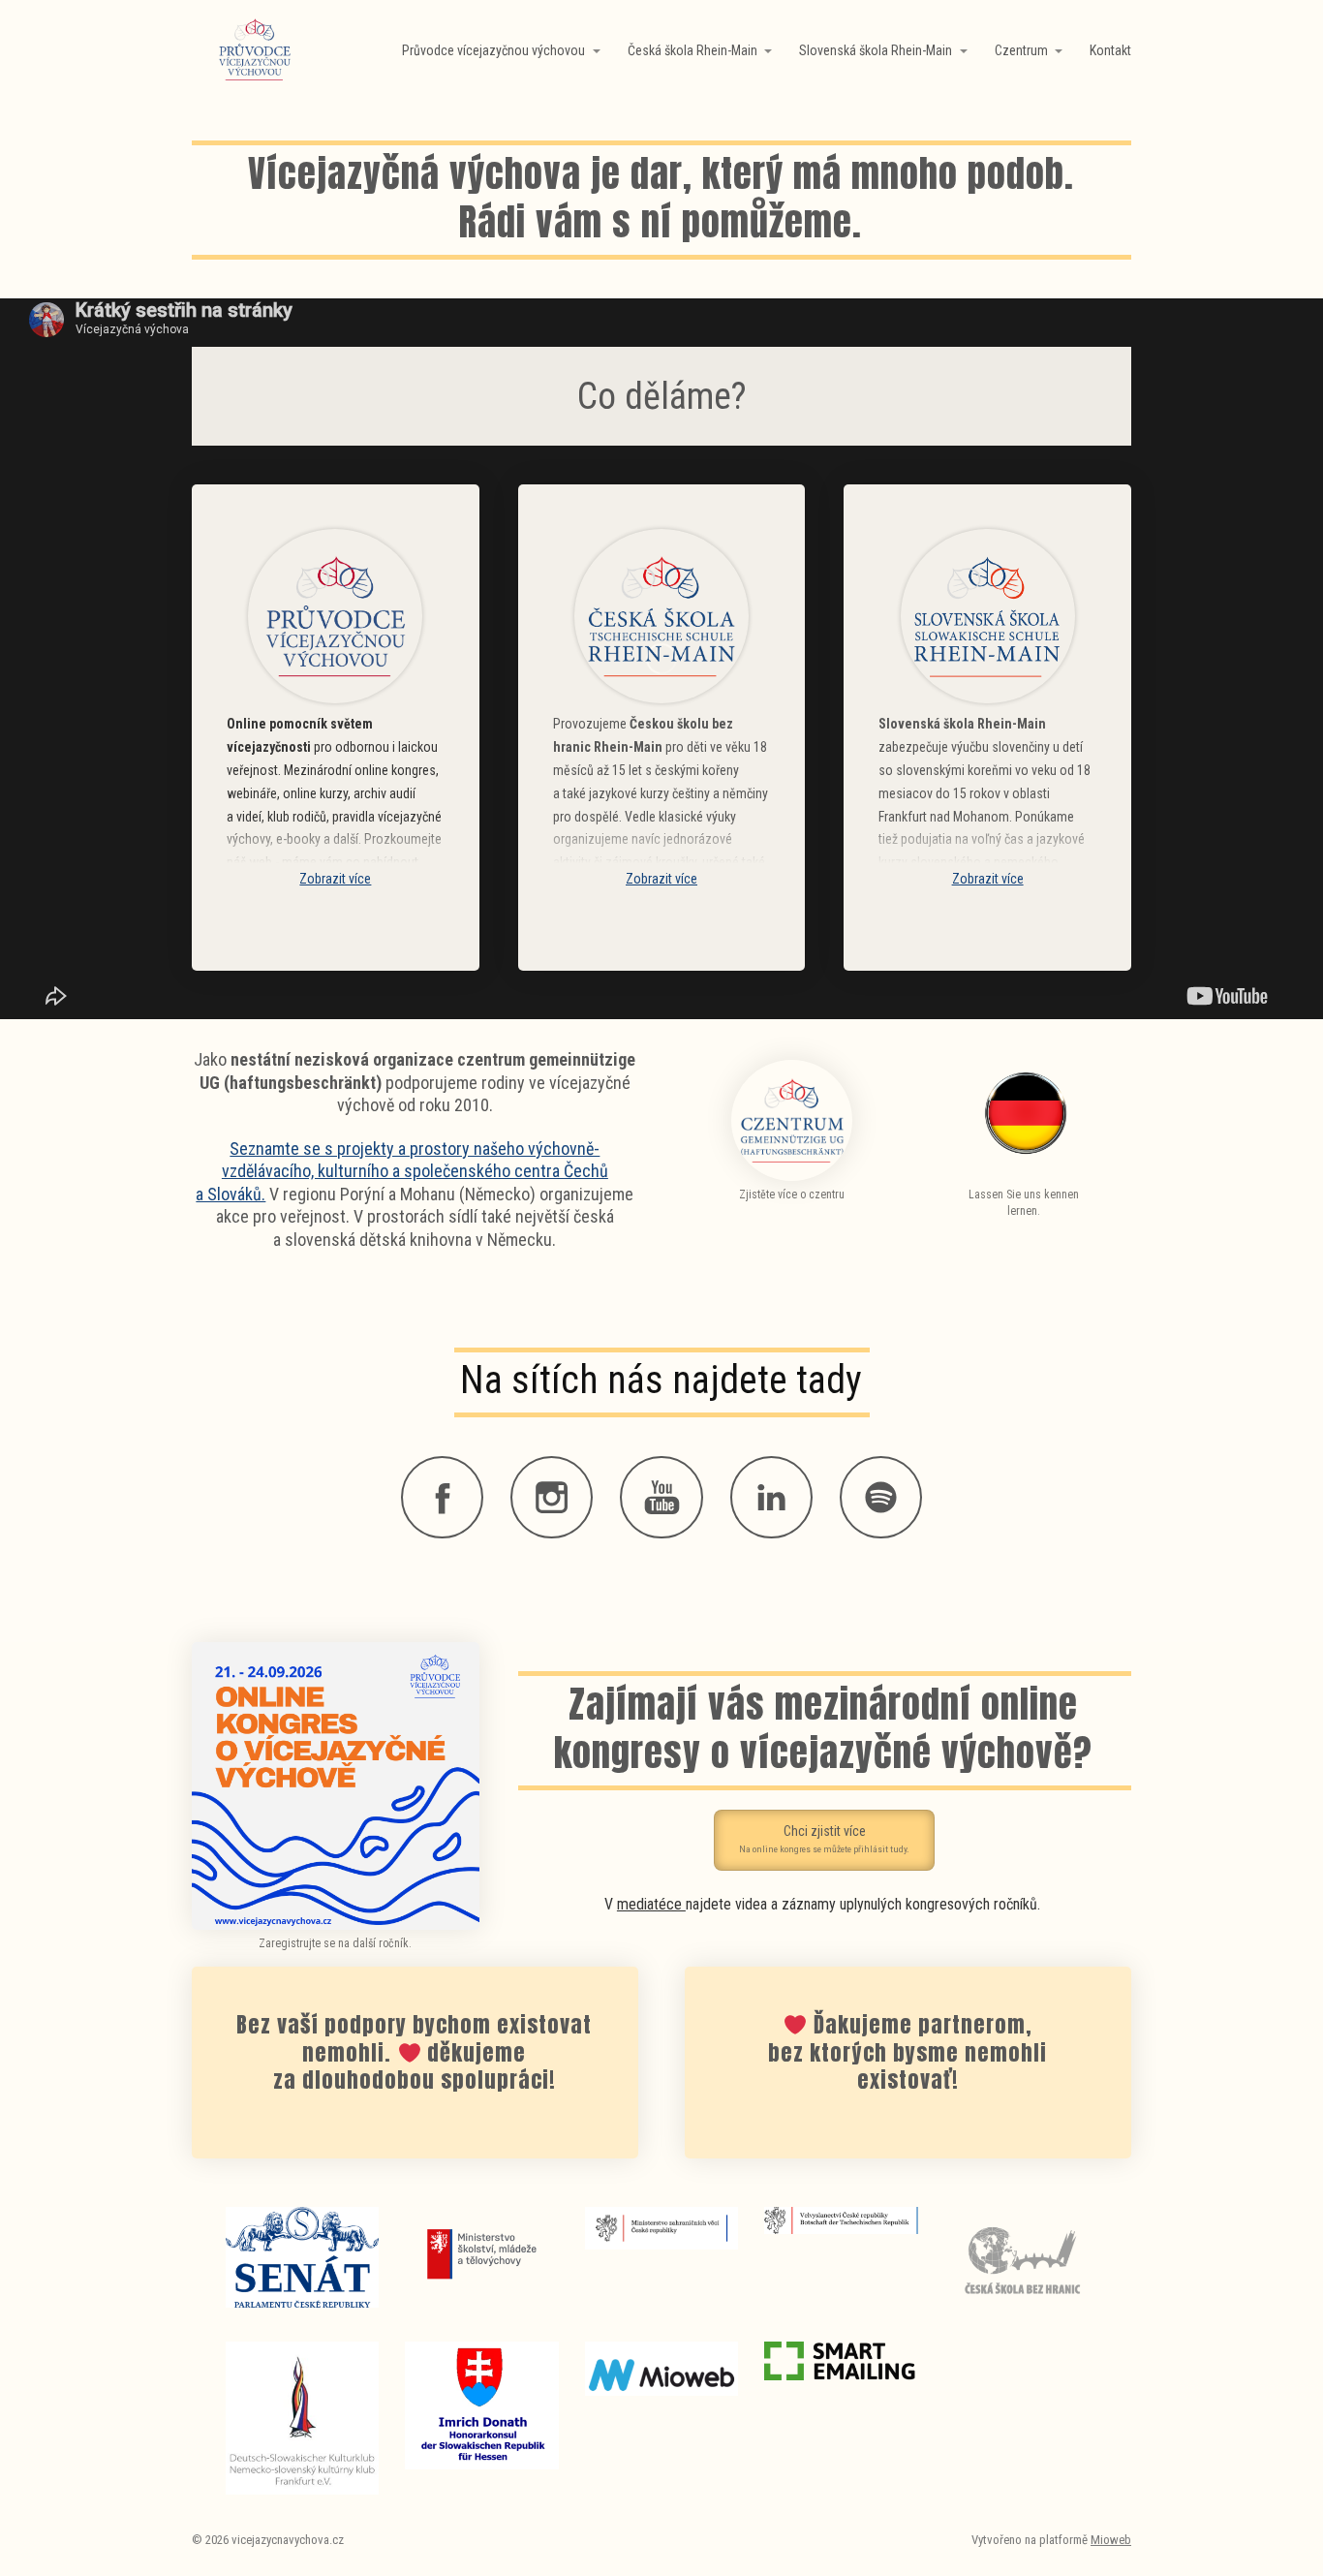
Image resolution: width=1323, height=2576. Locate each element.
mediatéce (651, 1904)
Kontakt (1110, 50)
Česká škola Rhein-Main (692, 50)
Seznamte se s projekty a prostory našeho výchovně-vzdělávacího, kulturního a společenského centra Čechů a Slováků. (402, 1171)
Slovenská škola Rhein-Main (876, 50)
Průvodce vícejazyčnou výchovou (493, 50)
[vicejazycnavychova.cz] (255, 51)
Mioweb (1111, 2540)
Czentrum (1021, 50)
